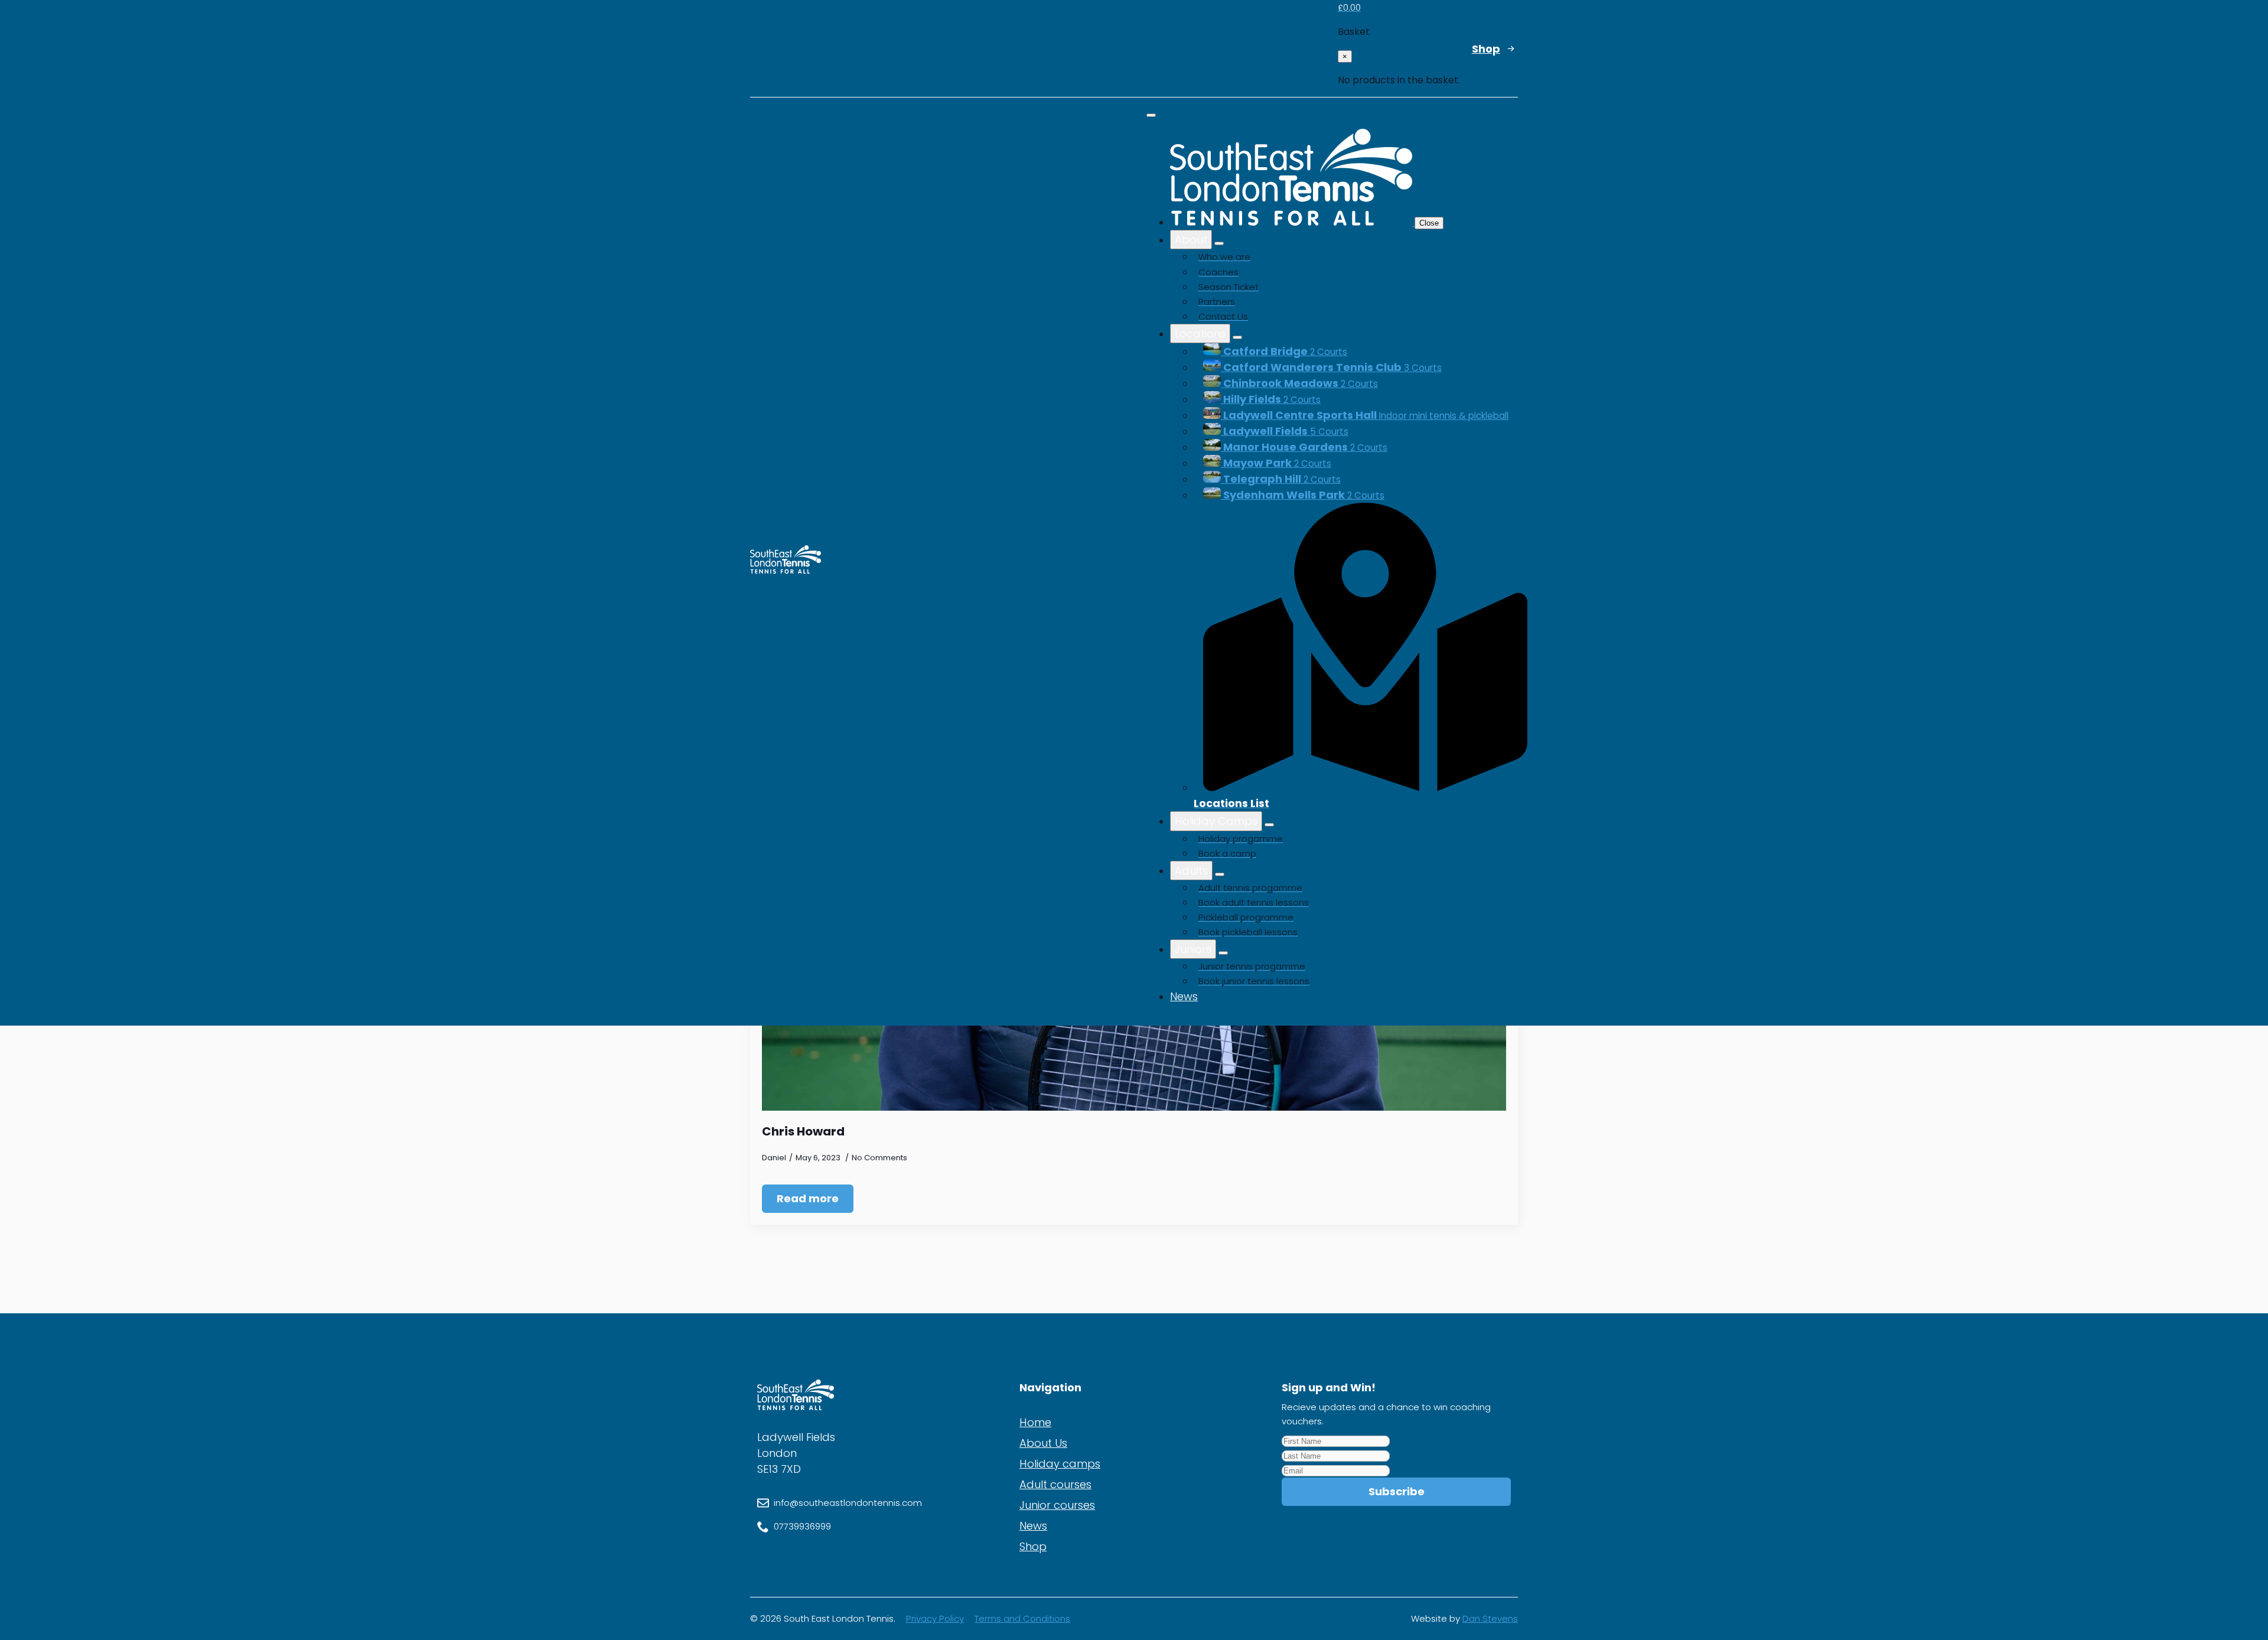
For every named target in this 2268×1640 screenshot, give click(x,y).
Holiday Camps (1216, 821)
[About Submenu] (1219, 243)
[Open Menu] (1151, 115)
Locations (1200, 333)
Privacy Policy (935, 1618)
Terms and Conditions (1022, 1618)
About (1191, 240)
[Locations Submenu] (1237, 337)
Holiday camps (1060, 1464)
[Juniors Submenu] (1223, 953)
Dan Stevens (1490, 1618)
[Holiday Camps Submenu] (1269, 825)
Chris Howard (803, 1131)
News (1184, 996)
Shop (1033, 1546)
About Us (1043, 1443)
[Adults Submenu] (1220, 874)
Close (1429, 223)
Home (1035, 1422)
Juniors (1193, 949)
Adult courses (1055, 1484)
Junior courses (1057, 1505)
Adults (1191, 871)
